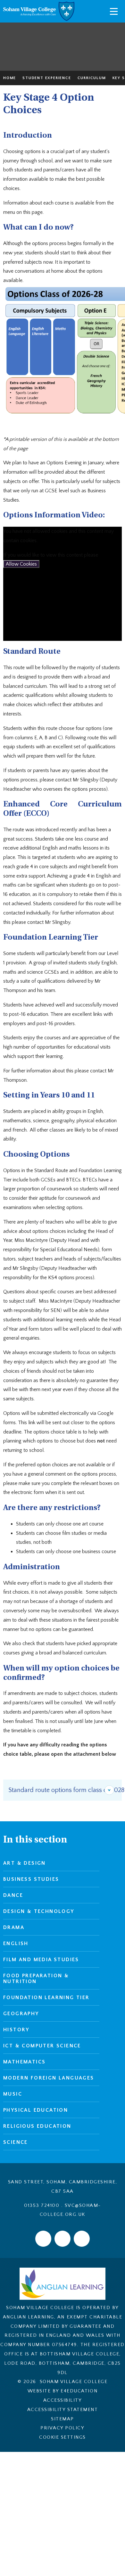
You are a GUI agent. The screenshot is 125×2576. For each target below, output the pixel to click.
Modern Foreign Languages (49, 2078)
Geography (21, 2014)
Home (10, 78)
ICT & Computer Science (42, 2046)
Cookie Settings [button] (63, 2437)
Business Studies (31, 1879)
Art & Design (25, 1863)
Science (16, 2142)
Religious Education (37, 2126)
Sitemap (63, 2419)
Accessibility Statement (63, 2410)
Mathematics (24, 2062)
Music (13, 2094)
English (16, 1943)
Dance (13, 1895)
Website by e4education (63, 2391)
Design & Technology (39, 1911)
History (16, 2030)
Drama (14, 1927)
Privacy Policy (62, 2428)
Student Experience (47, 78)
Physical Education (36, 2110)
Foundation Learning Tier (46, 1998)
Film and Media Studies (41, 1960)
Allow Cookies (21, 564)
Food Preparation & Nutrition (36, 1979)
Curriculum (92, 78)
